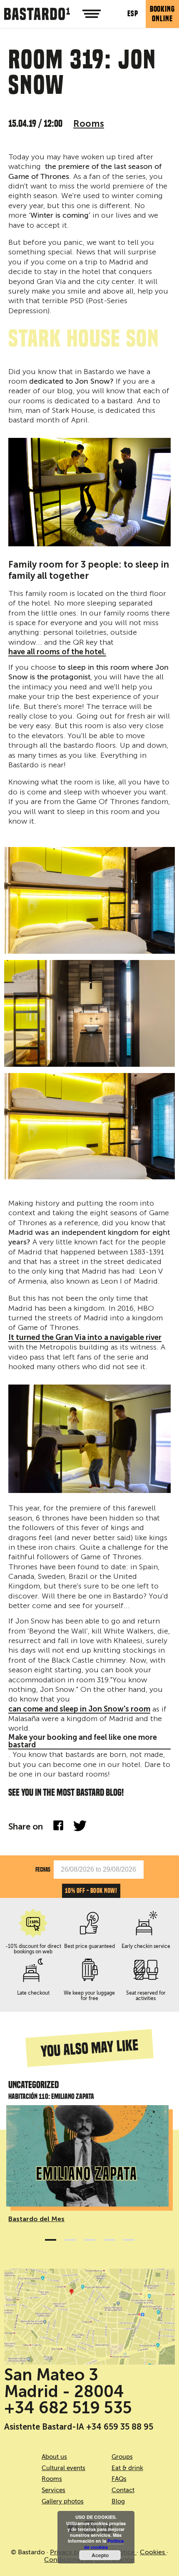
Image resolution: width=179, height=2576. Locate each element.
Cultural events (63, 2468)
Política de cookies (104, 2544)
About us (54, 2457)
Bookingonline (162, 14)
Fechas (43, 1869)
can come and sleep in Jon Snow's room (79, 1709)
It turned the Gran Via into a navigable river (85, 1338)
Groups (122, 2457)
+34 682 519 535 (68, 2408)
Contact (123, 2490)
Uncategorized (34, 2085)
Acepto (100, 2555)
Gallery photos (63, 2501)
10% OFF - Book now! (91, 1891)
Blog (118, 2501)
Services (53, 2490)
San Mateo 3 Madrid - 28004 (64, 2383)
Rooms (89, 124)
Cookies (153, 2552)
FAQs (119, 2479)
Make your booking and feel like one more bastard (83, 1742)
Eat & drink (127, 2468)
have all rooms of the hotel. (57, 652)
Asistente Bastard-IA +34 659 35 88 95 (79, 2427)
